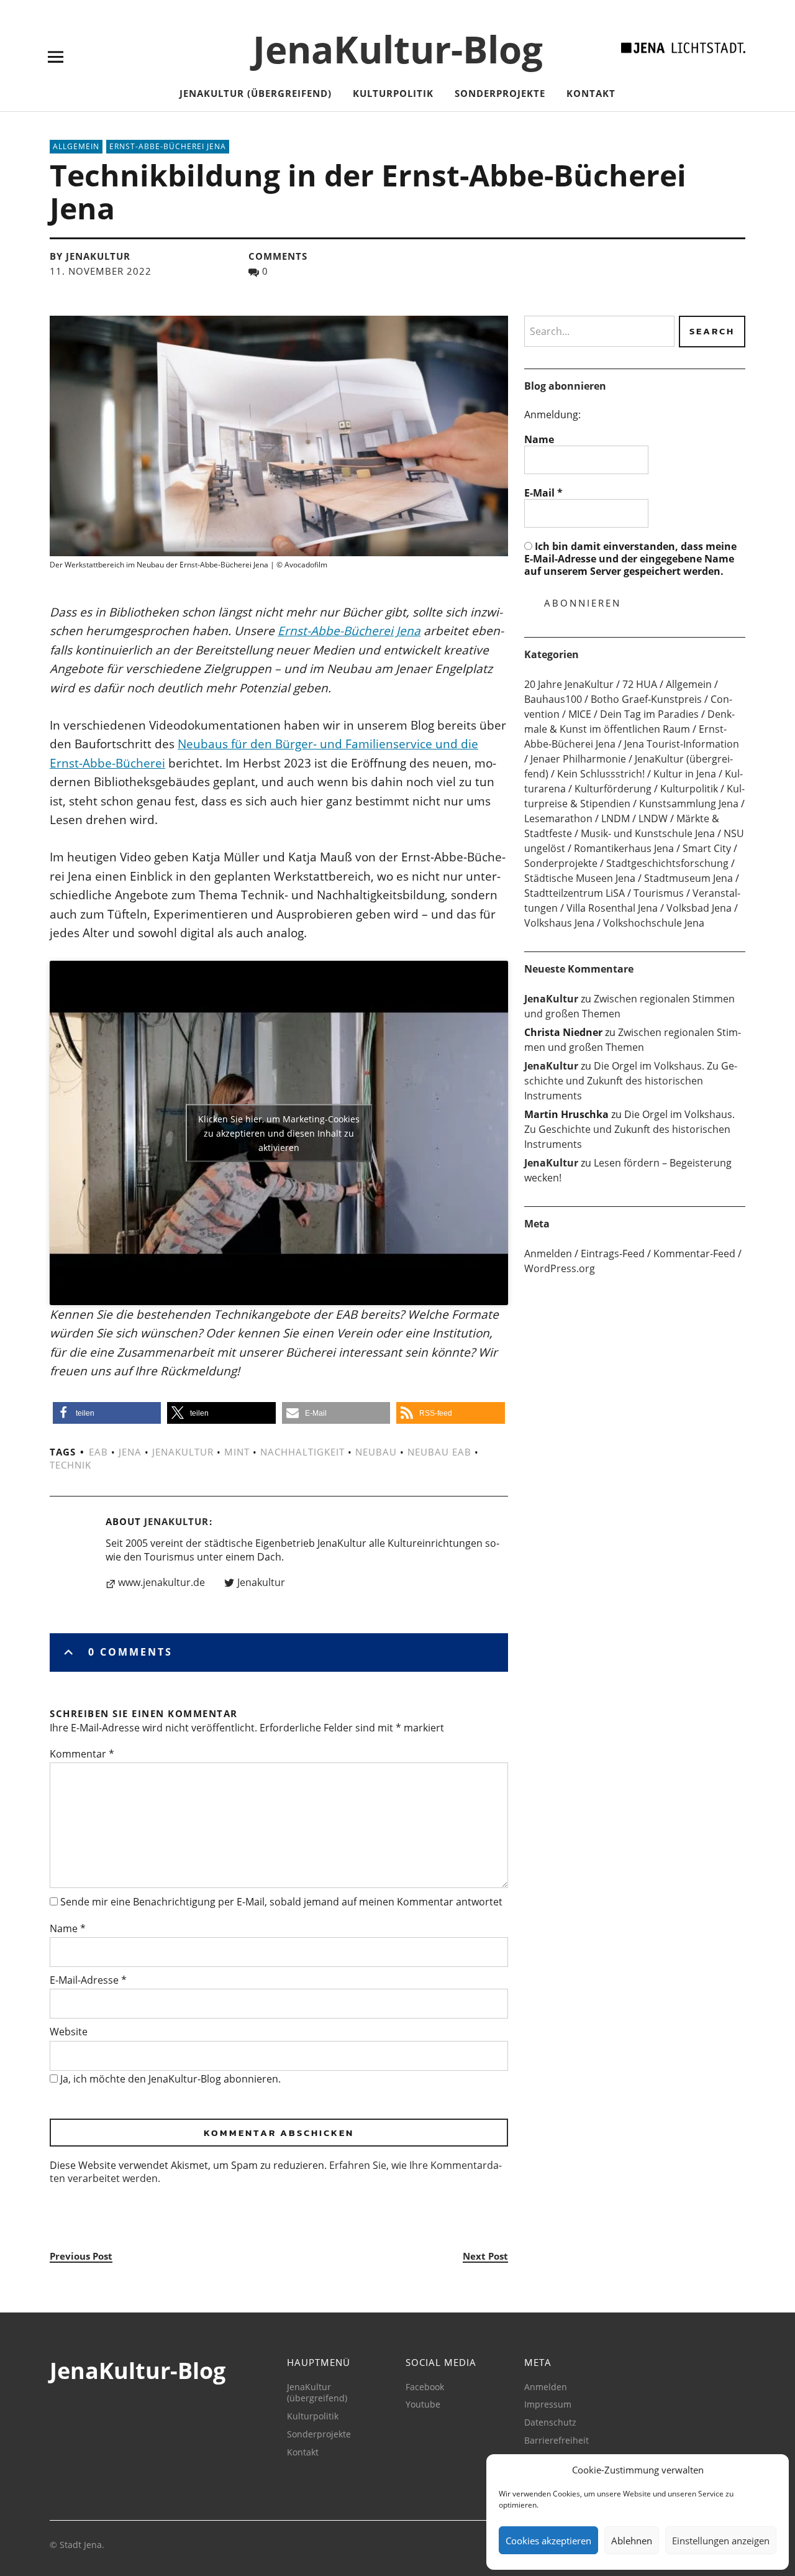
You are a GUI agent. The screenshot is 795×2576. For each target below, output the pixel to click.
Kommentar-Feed (694, 1254)
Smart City (707, 848)
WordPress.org (560, 1268)
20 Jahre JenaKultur (569, 684)
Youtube (423, 2404)
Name (68, 1928)
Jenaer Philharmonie (578, 759)
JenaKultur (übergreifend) (256, 93)
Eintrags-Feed (613, 1254)
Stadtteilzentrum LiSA (575, 893)
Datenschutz (550, 2422)
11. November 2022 (101, 271)
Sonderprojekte (500, 93)
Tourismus (659, 893)
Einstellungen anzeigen (721, 2541)
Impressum (548, 2404)
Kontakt (591, 93)
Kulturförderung (613, 789)
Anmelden (548, 1254)
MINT (237, 1452)
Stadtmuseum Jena (688, 878)
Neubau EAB (439, 1452)
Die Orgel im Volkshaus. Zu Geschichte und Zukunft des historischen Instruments (631, 1081)
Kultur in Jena (685, 774)
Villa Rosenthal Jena (612, 908)
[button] (107, 1413)
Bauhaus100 (553, 699)
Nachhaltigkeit (302, 1452)
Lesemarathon (558, 818)
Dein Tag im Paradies (649, 714)
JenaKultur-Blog (398, 49)
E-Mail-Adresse (88, 1980)
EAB (98, 1452)
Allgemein (76, 146)
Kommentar (82, 1754)
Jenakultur (261, 1583)
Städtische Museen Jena (580, 878)
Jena (130, 1452)
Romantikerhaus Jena (624, 848)
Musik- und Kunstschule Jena (648, 833)
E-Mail (543, 493)
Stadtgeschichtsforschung (667, 863)
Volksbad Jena (699, 908)
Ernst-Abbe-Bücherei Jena (168, 146)
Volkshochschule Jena (654, 923)
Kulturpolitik (393, 93)
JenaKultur (183, 1452)
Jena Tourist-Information (682, 744)
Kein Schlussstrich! (601, 774)
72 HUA (640, 684)
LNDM (616, 818)
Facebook (425, 2387)
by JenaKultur (90, 256)
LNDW (653, 818)
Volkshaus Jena (559, 923)
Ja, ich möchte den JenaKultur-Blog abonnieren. (169, 2079)
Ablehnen (632, 2541)
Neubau (376, 1452)
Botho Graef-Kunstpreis (646, 699)
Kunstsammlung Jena (689, 804)
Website (69, 2032)
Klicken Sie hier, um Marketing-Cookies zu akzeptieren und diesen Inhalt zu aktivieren (279, 1133)
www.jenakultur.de (161, 1583)
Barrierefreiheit (556, 2440)
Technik (70, 1465)
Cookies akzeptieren (548, 2541)
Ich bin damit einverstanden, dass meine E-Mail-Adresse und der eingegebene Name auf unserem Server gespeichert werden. (630, 559)
